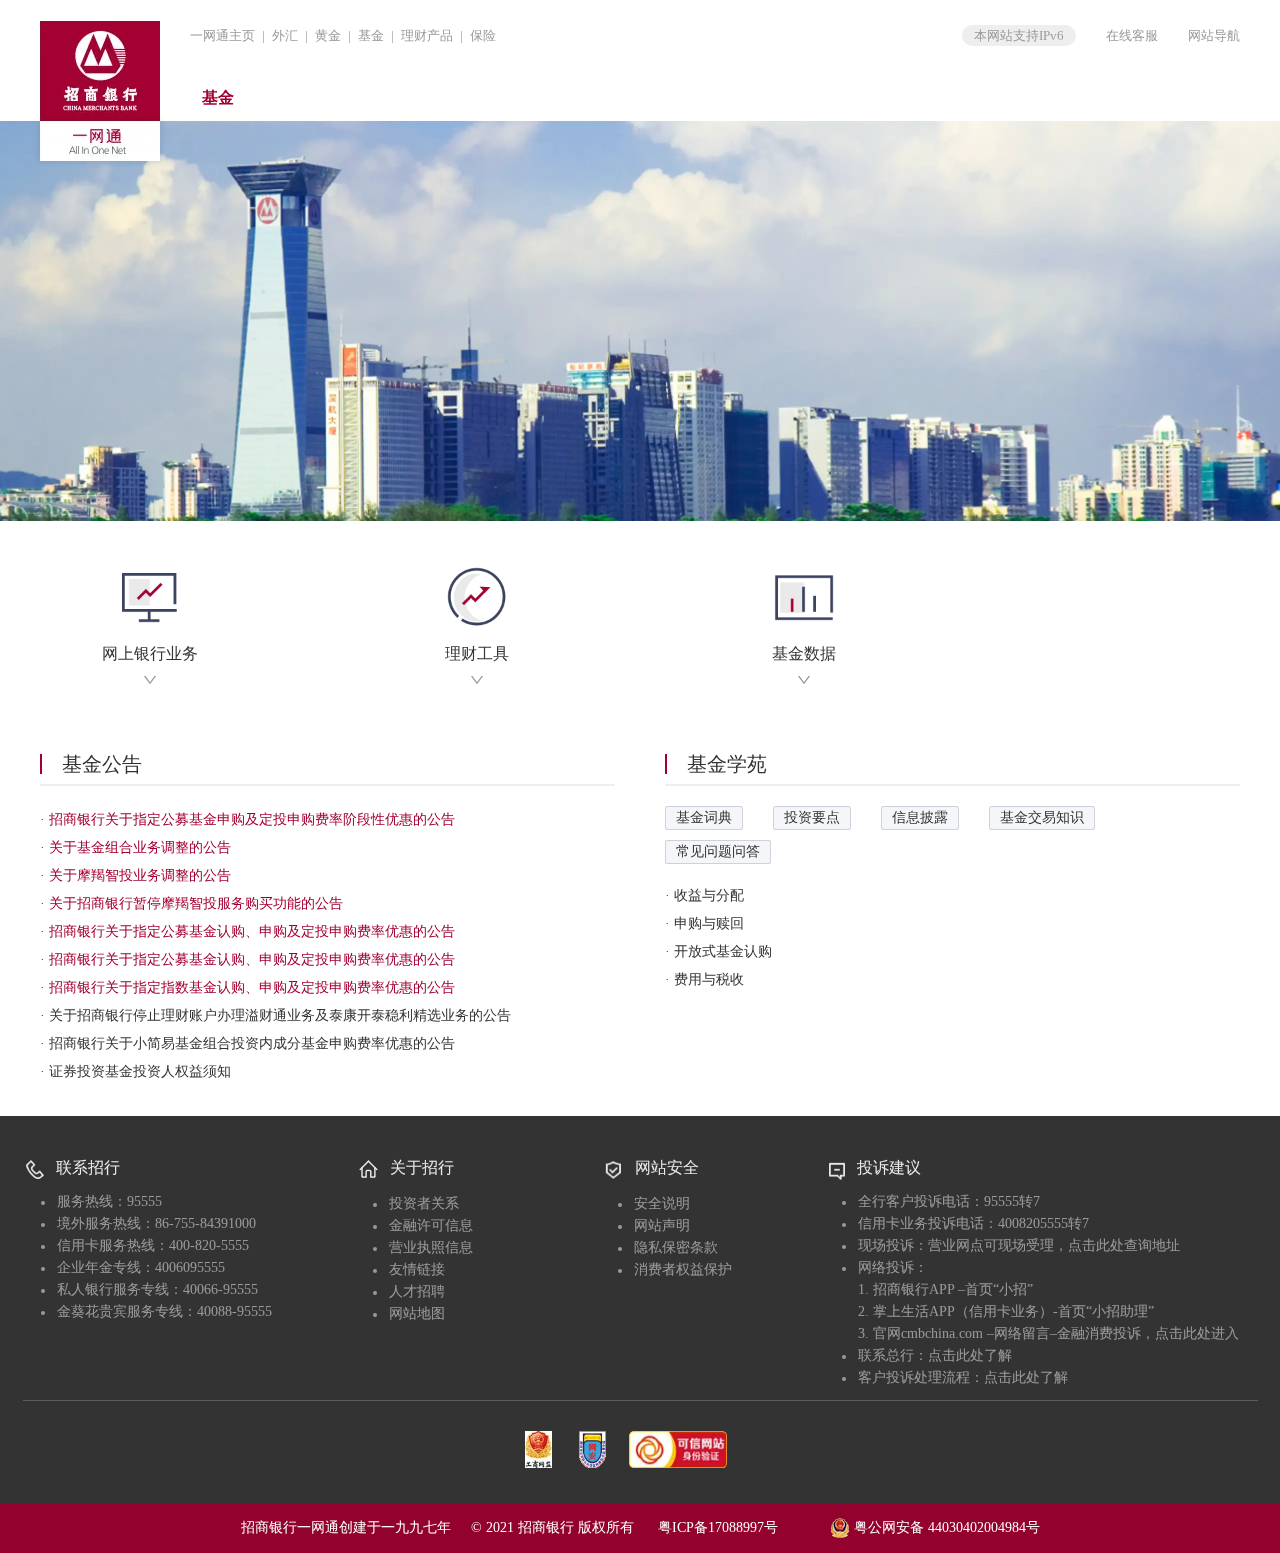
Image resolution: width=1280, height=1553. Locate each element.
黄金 (328, 35)
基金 (371, 35)
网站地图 (417, 1313)
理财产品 (427, 35)
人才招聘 (417, 1291)
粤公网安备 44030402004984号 (945, 1527)
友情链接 (417, 1269)
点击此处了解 (970, 1355)
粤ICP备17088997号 (742, 1527)
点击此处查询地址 (1124, 1245)
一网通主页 (222, 35)
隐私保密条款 (676, 1247)
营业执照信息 (431, 1247)
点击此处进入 (1197, 1333)
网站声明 (662, 1225)
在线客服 (1132, 35)
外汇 (285, 35)
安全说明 (662, 1203)
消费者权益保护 (683, 1269)
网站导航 (1214, 35)
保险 (483, 35)
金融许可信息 (431, 1225)
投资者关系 (424, 1203)
